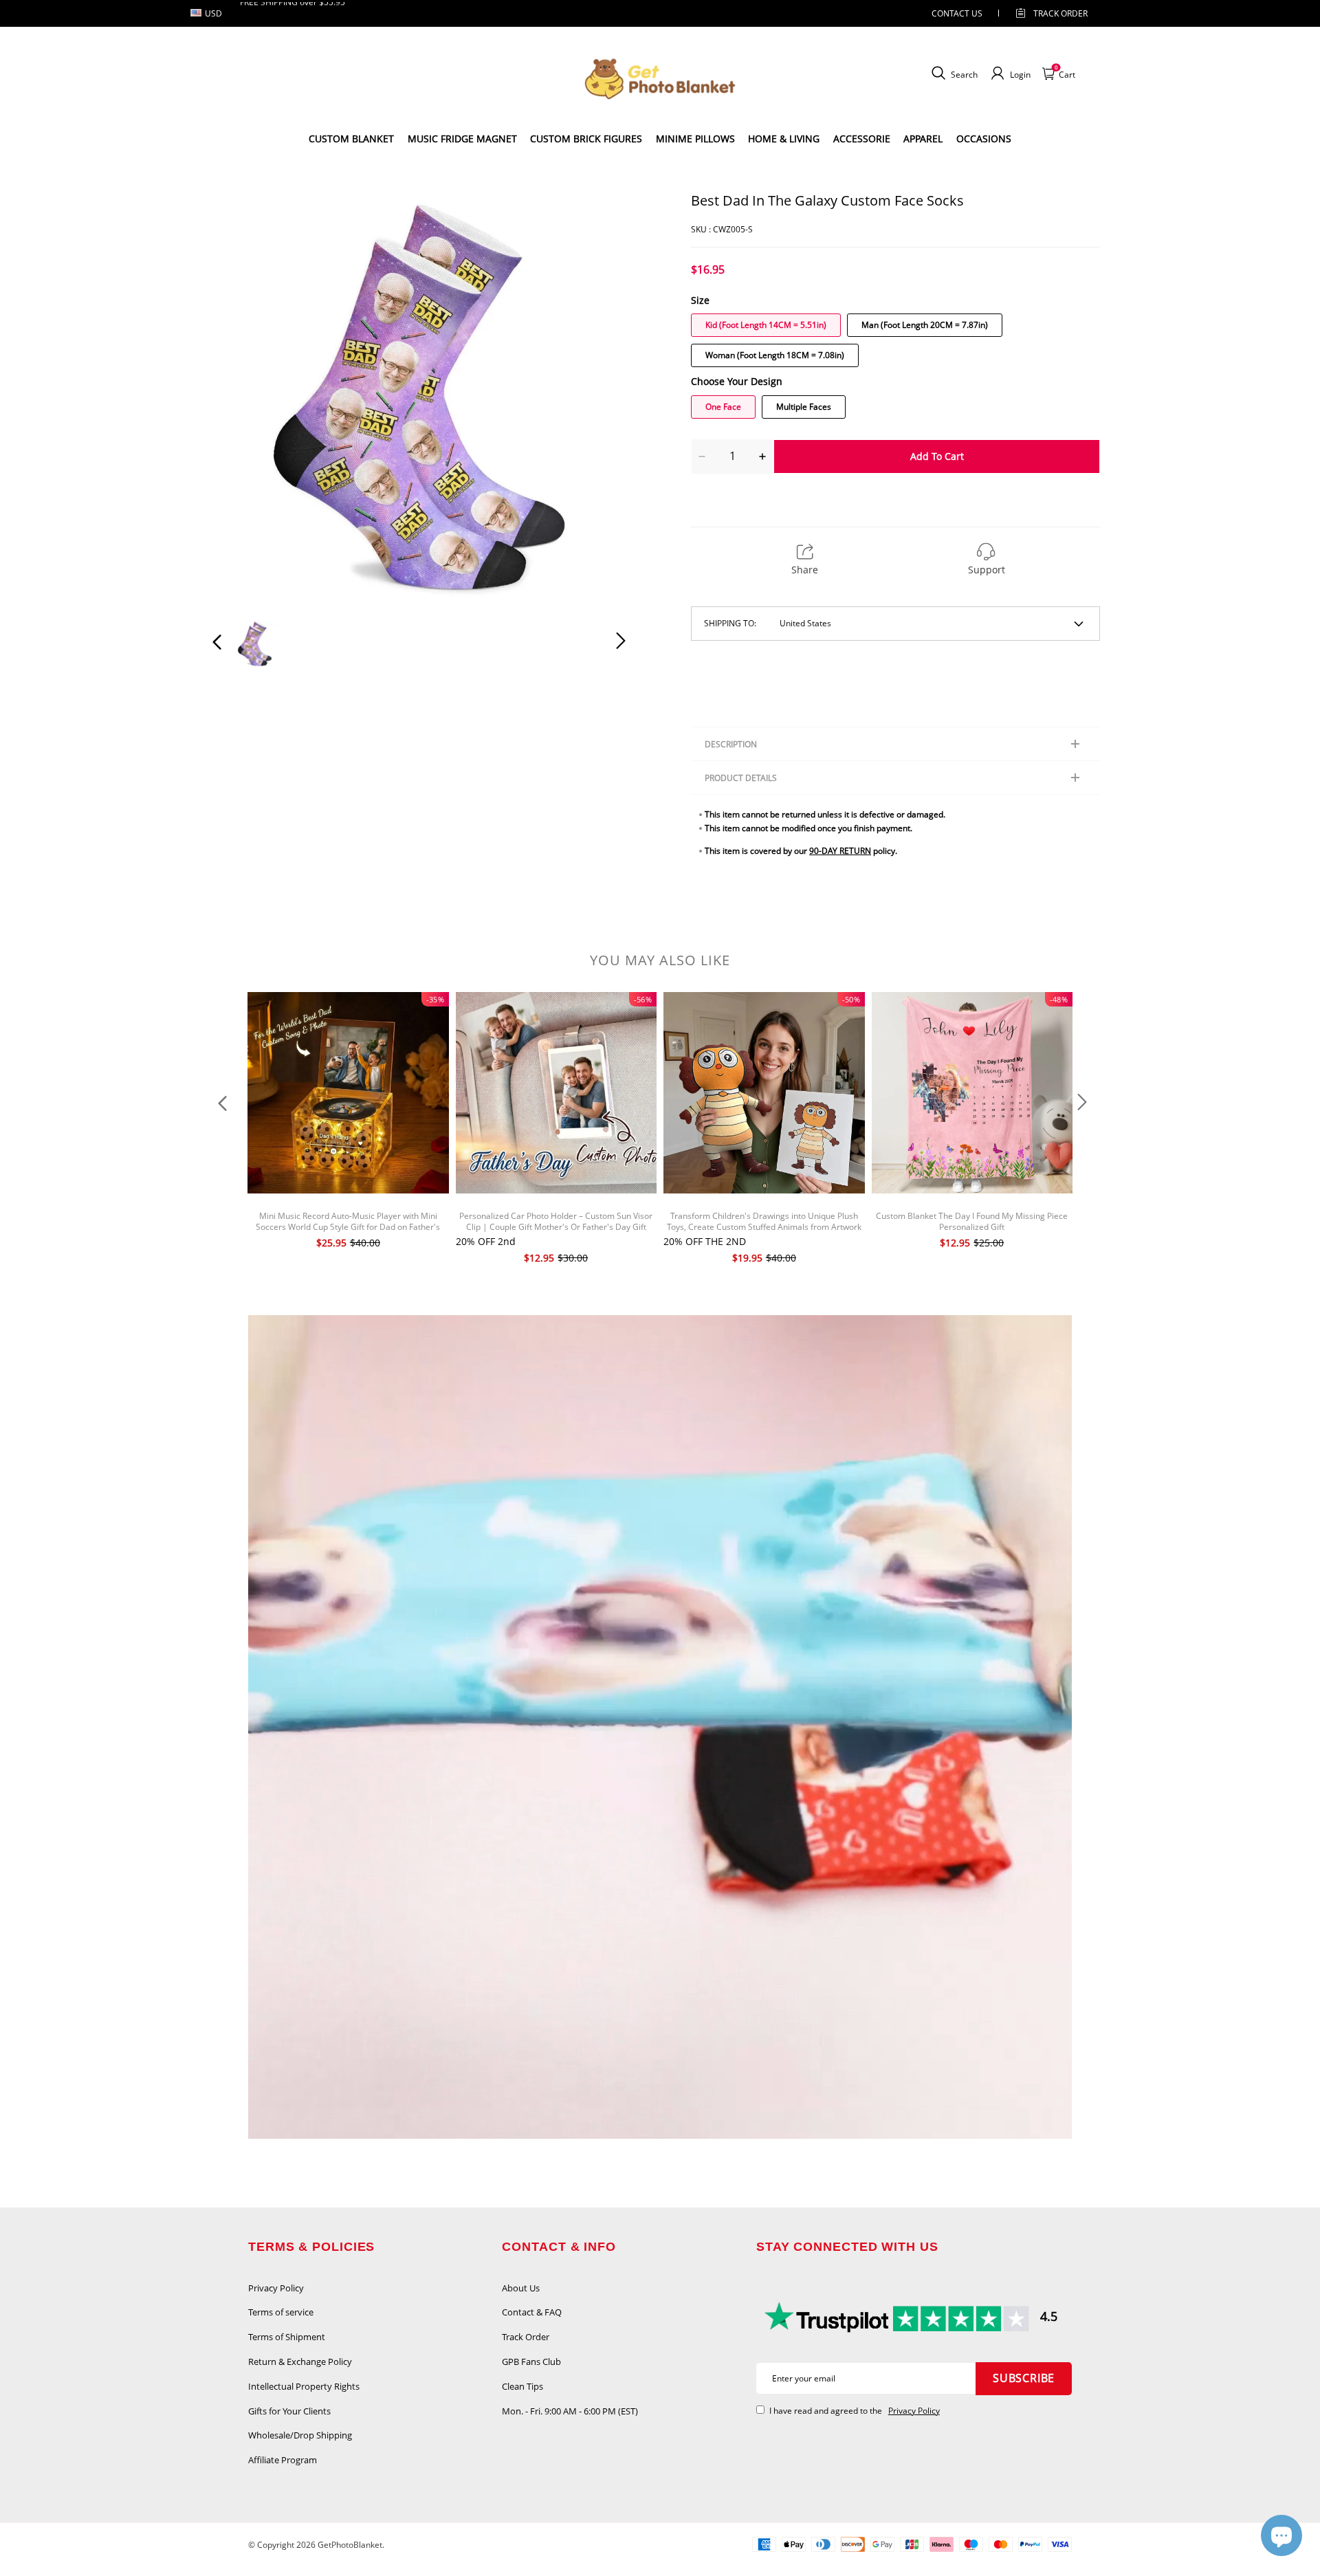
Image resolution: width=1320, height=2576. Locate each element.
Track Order (1060, 13)
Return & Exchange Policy (300, 2362)
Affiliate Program (283, 2460)
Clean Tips (522, 2386)
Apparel (923, 139)
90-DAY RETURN (840, 851)
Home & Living (784, 139)
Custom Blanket (351, 139)
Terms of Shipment (287, 2337)
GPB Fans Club (531, 2362)
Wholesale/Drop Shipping (300, 2435)
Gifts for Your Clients (289, 2411)
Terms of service (281, 2312)
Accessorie (862, 139)
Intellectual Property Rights (304, 2386)
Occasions (984, 139)
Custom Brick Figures (586, 139)
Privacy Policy (276, 2288)
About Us (521, 2288)
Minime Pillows (695, 139)
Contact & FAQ (532, 2312)
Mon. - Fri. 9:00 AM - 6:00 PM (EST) (570, 2411)
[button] (245, 398)
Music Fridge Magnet (462, 139)
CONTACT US (957, 13)
